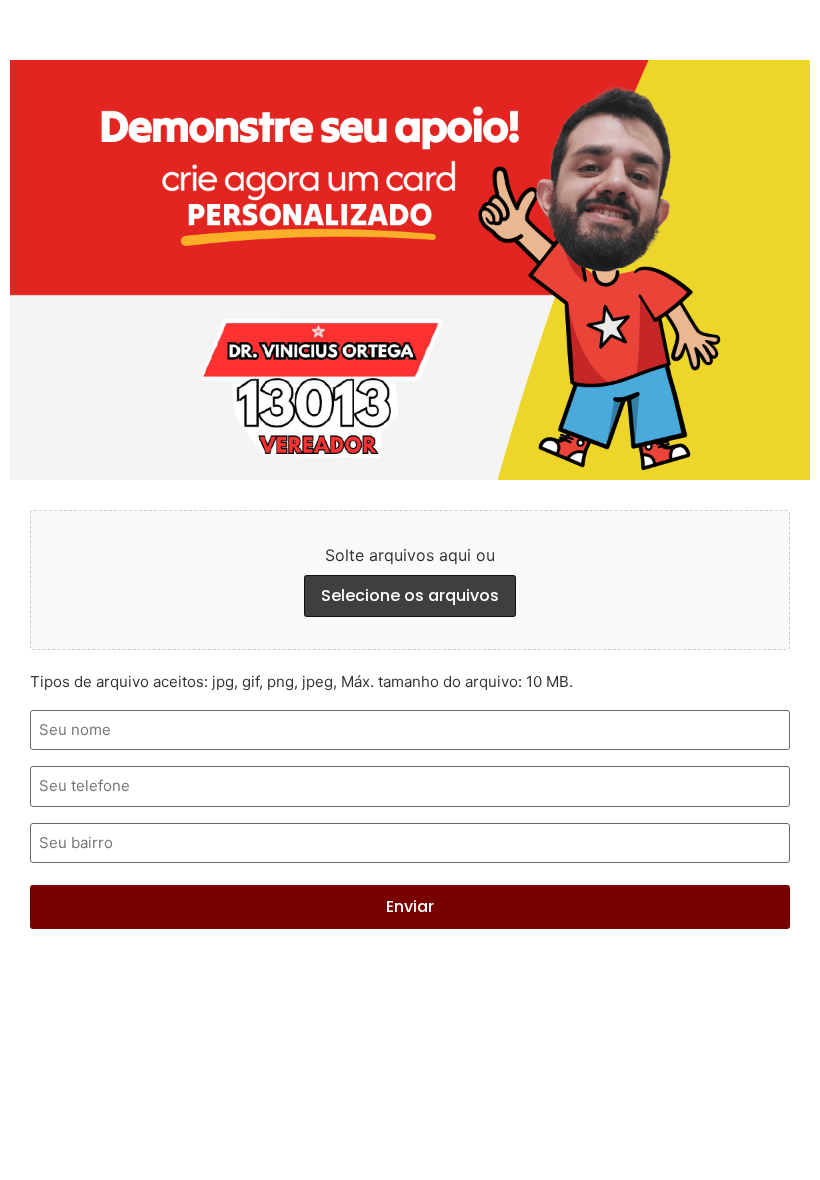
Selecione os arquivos (410, 595)
